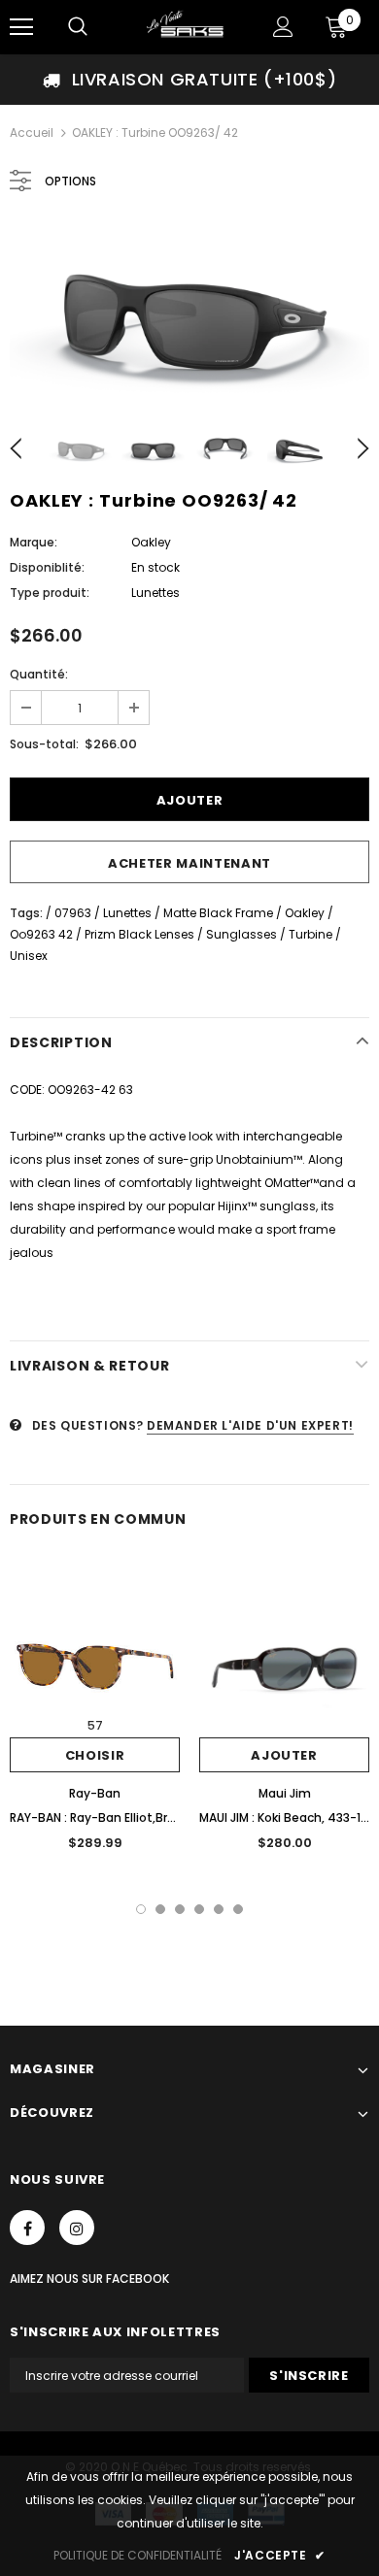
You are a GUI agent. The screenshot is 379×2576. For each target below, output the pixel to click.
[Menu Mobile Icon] (21, 27)
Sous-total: (44, 744)
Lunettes (127, 913)
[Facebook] (27, 2228)
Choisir (95, 1755)
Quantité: (39, 674)
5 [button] (219, 1909)
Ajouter (284, 1755)
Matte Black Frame (218, 913)
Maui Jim (285, 1793)
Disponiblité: (47, 567)
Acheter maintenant (189, 863)
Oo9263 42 (41, 934)
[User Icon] (283, 27)
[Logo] (187, 26)
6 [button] (238, 1909)
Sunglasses (241, 934)
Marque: (34, 542)
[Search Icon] (78, 27)
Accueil (32, 132)
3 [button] (180, 1909)
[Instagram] (77, 2228)
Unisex (29, 956)
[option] (189, 80)
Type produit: (50, 593)
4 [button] (199, 1909)
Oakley (151, 542)
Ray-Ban (95, 1793)
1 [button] (141, 1909)
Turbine (310, 934)
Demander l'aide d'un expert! (250, 1425)
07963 (73, 913)
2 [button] (160, 1909)
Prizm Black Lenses (139, 934)
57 (95, 1725)
